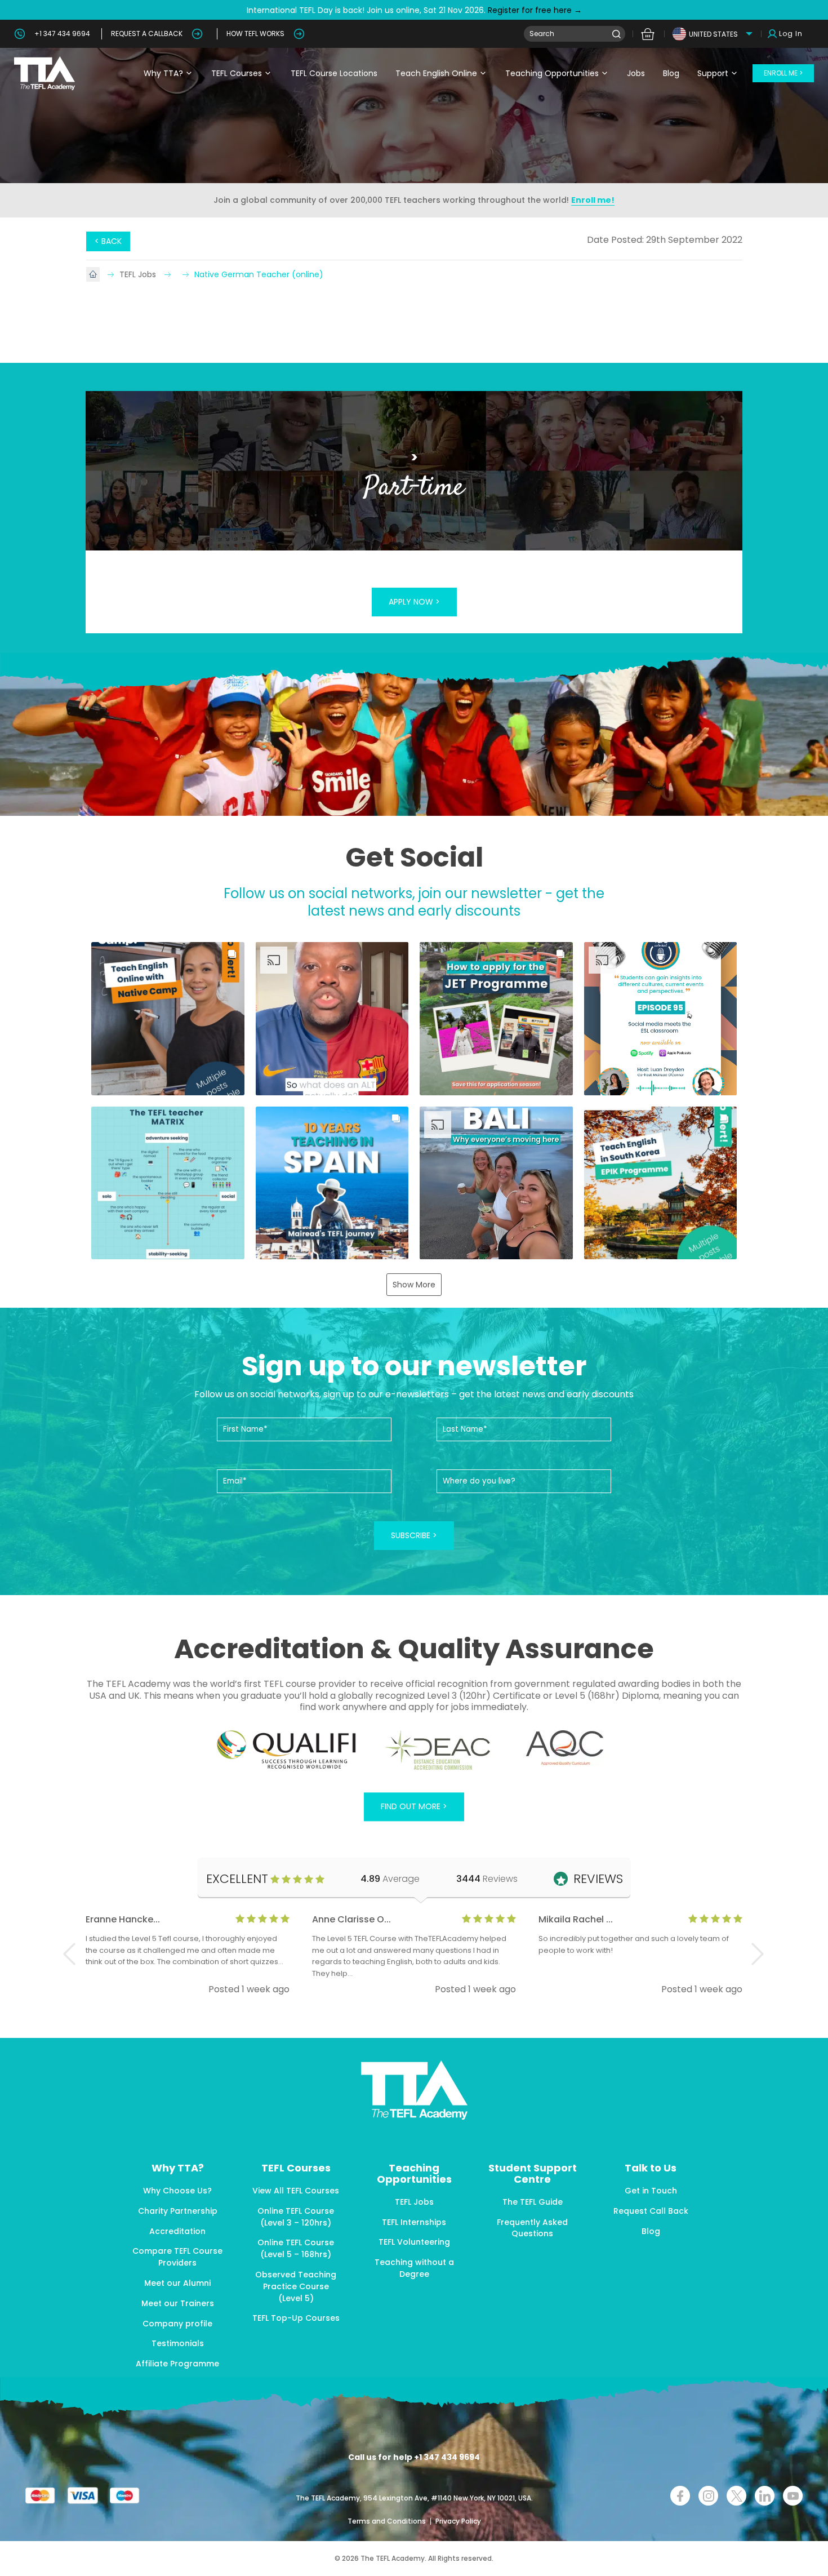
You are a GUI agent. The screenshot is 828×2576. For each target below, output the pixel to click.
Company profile (177, 2324)
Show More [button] (414, 1285)
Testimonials (178, 2343)
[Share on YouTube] (793, 2496)
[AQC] (565, 1748)
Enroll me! (593, 200)
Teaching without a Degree (414, 2268)
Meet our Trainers (178, 2303)
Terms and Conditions (388, 2521)
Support (713, 73)
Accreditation (177, 2231)
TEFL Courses (237, 73)
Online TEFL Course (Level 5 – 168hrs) (296, 2248)
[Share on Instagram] (708, 2496)
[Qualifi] (286, 1750)
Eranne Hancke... (123, 1919)
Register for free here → (534, 10)
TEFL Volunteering (414, 2242)
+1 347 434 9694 (62, 34)
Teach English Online (436, 73)
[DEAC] (437, 1750)
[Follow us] (765, 2496)
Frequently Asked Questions (532, 2228)
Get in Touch (651, 2191)
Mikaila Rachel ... (576, 1919)
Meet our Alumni (177, 2283)
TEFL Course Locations (334, 73)
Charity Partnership (178, 2211)
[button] (168, 1019)
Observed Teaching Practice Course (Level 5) (296, 2286)
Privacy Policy (458, 2521)
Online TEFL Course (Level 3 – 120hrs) (296, 2217)
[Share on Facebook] (680, 2496)
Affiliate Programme (177, 2364)
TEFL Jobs (139, 274)
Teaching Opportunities (552, 73)
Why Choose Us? (177, 2191)
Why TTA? (163, 73)
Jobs (636, 73)
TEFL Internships (414, 2222)
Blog (671, 73)
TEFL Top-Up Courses (296, 2318)
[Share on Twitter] (736, 2496)
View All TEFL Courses (296, 2191)
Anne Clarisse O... (351, 1919)
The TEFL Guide (533, 2202)
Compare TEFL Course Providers (177, 2257)
